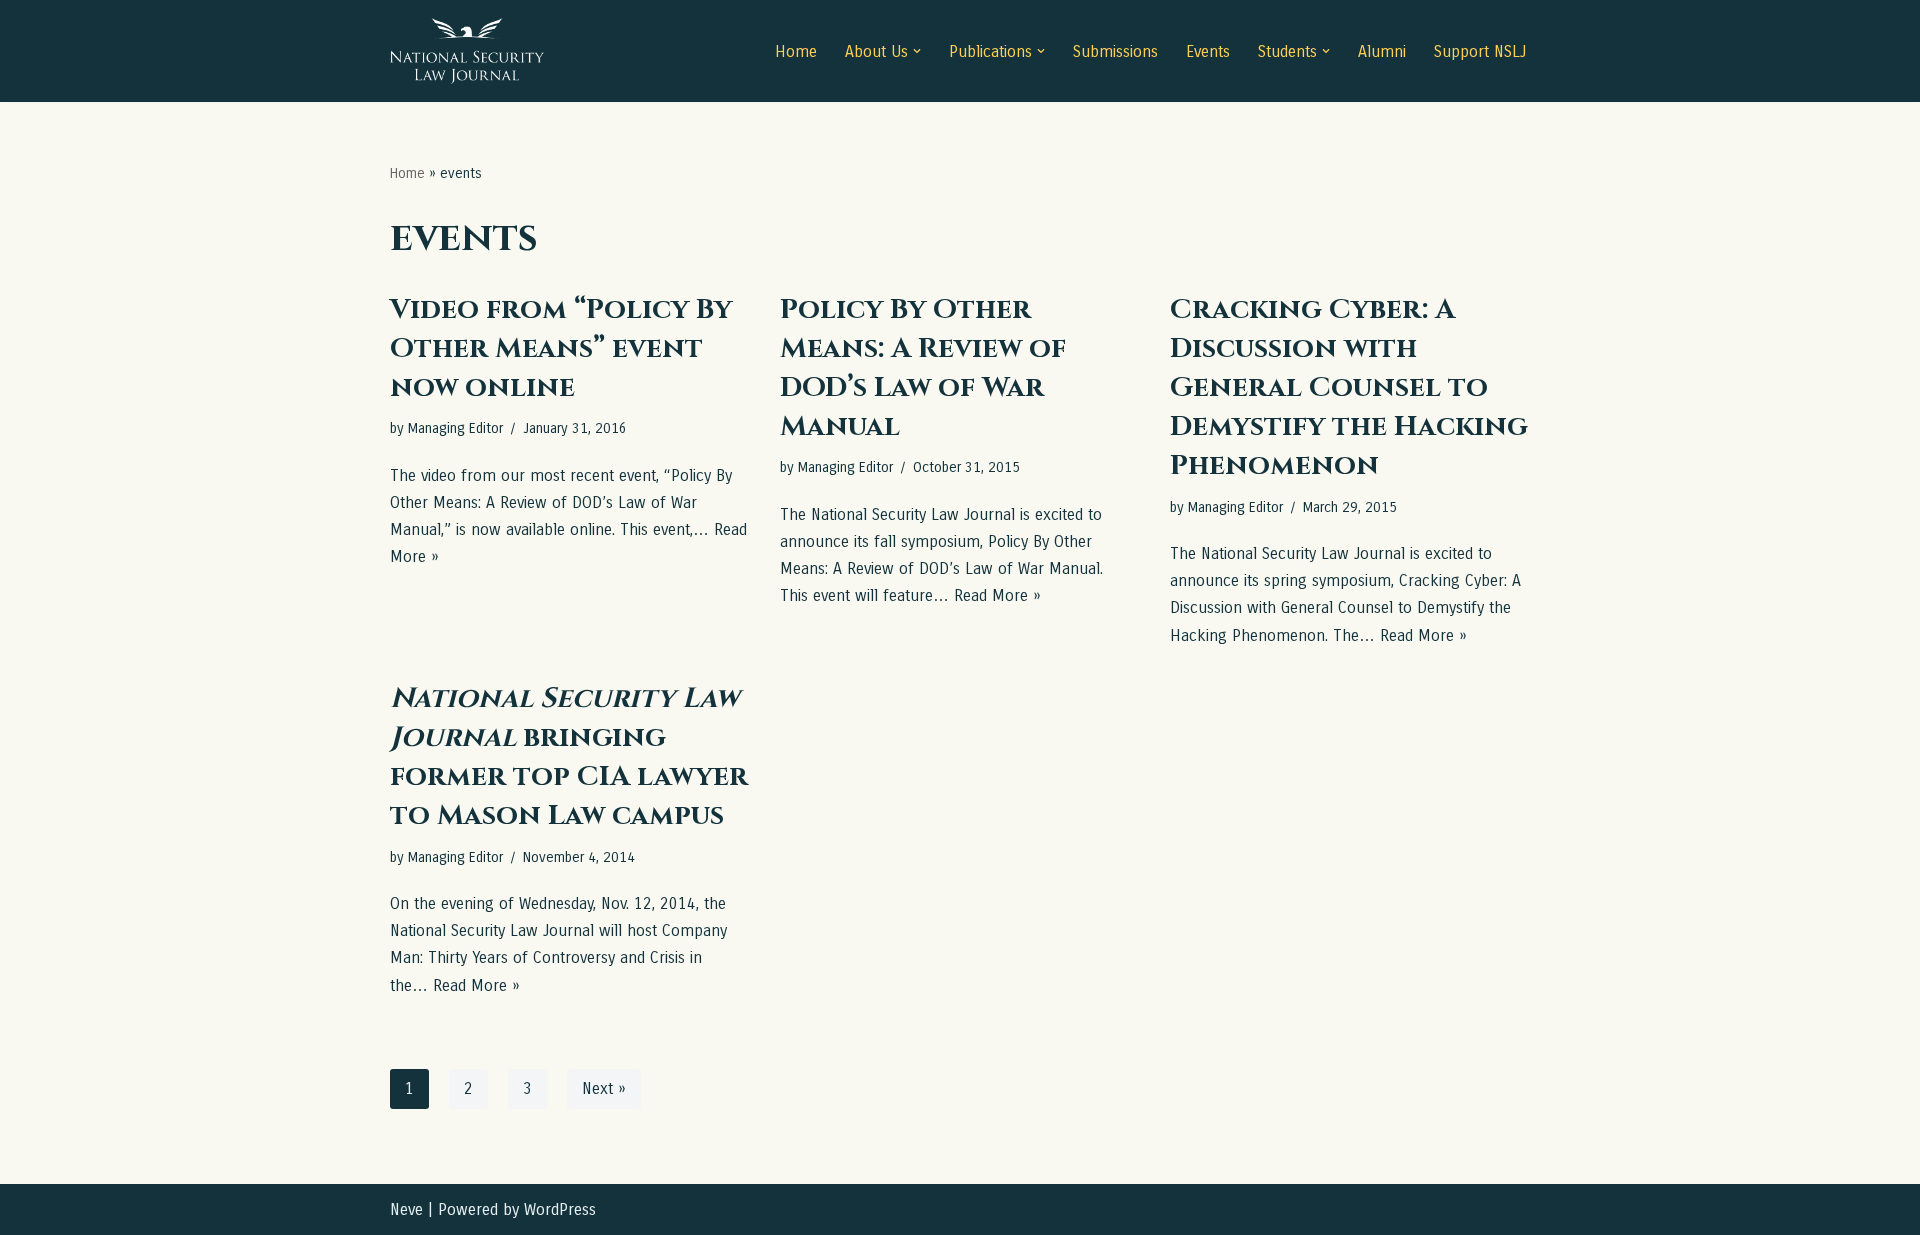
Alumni (1382, 51)
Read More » (997, 595)
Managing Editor (455, 428)
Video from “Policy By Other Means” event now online (561, 348)
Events (1208, 51)
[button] (917, 51)
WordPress (560, 1209)
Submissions (1115, 51)
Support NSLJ (1480, 51)
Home (796, 51)
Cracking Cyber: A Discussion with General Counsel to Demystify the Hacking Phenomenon (1349, 388)
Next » (604, 1088)
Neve (406, 1209)
